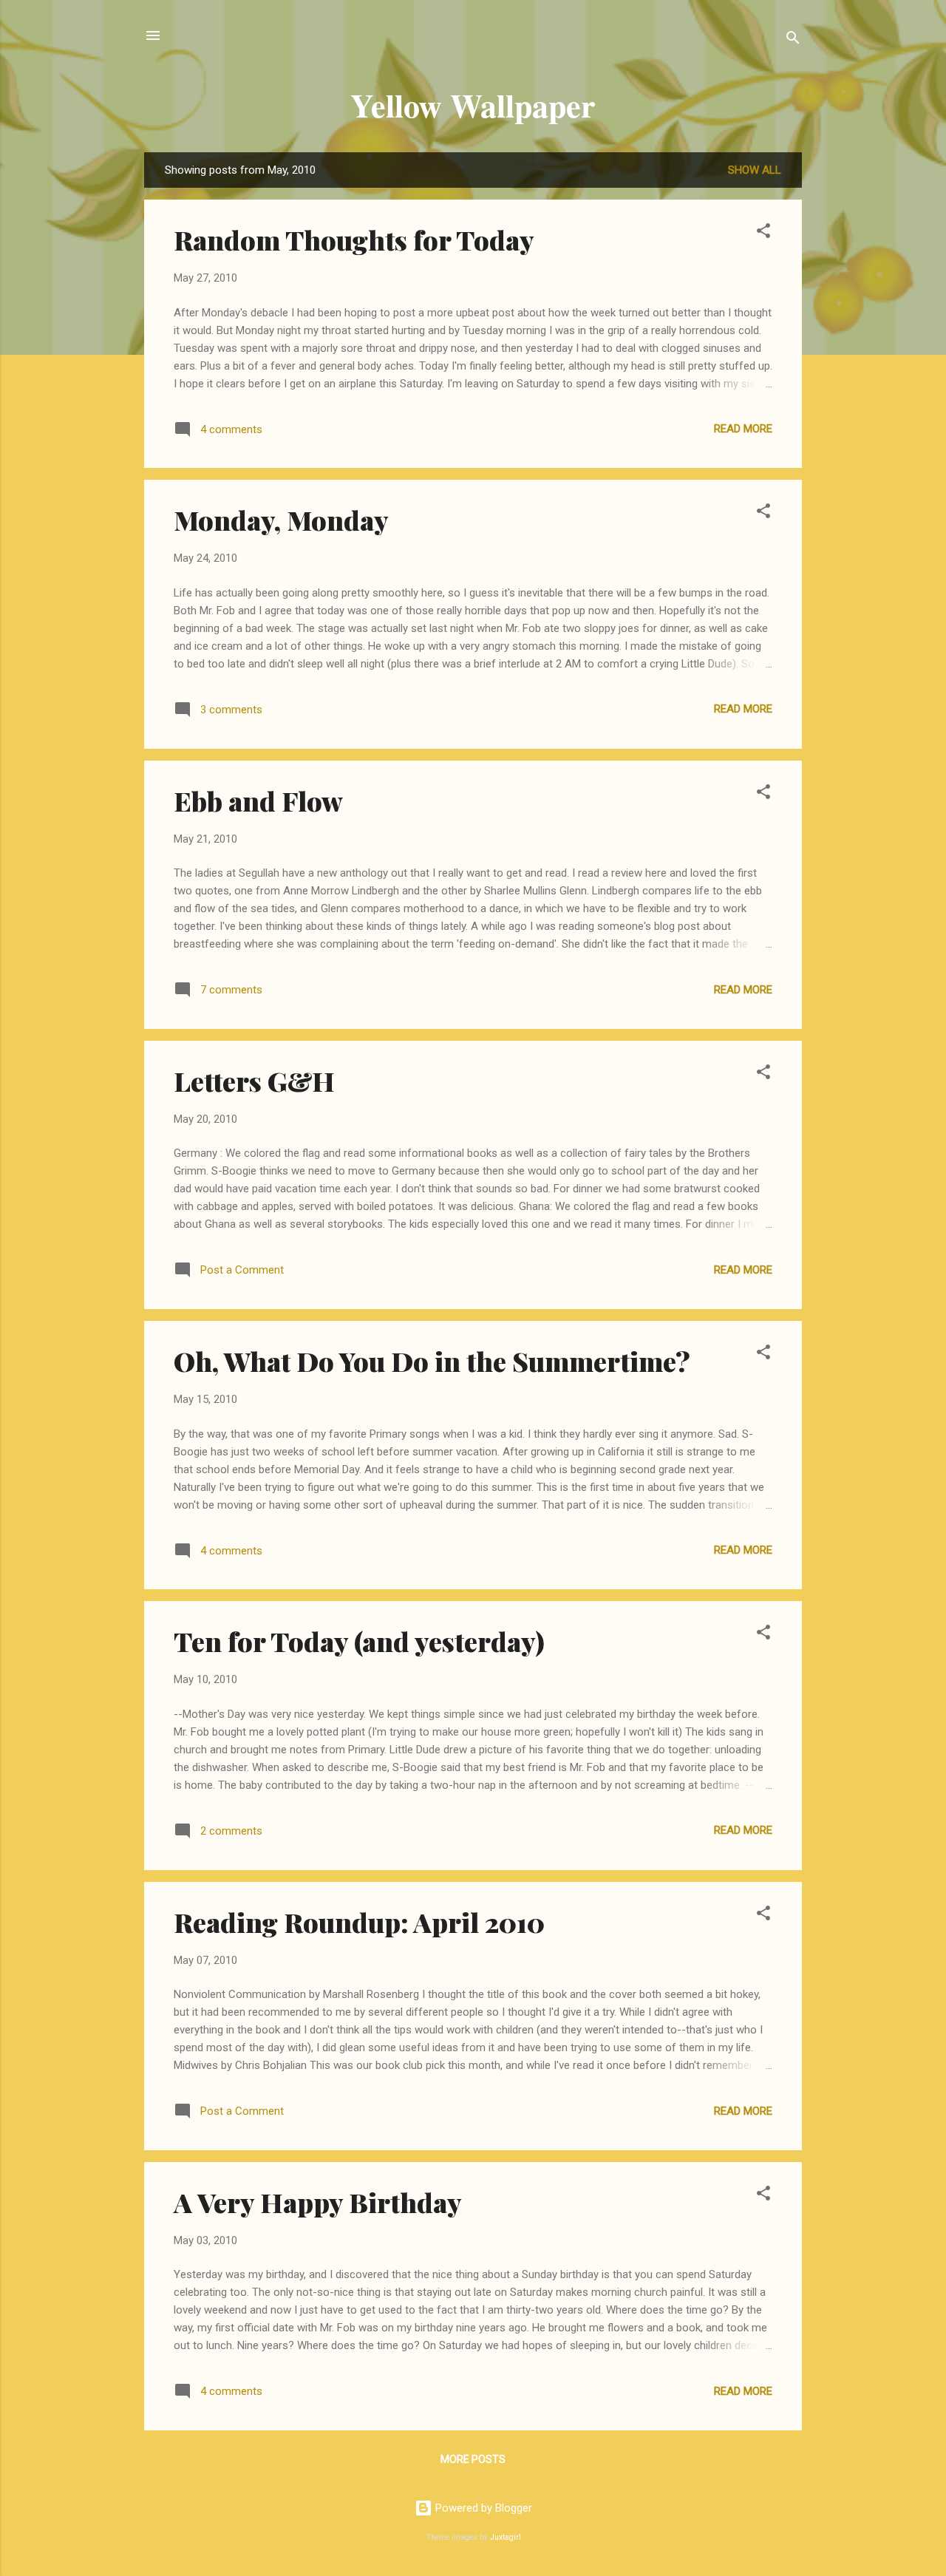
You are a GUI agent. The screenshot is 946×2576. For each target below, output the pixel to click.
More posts (473, 2459)
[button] (763, 233)
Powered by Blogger (482, 2508)
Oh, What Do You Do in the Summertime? (432, 1361)
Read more (743, 429)
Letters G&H (254, 1081)
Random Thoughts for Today (354, 239)
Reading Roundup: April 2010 (359, 1922)
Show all (755, 170)
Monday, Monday (281, 520)
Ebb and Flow (258, 801)
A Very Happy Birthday (318, 2202)
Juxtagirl (506, 2537)
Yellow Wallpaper (473, 105)
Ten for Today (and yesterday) (359, 1641)
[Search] (793, 40)
